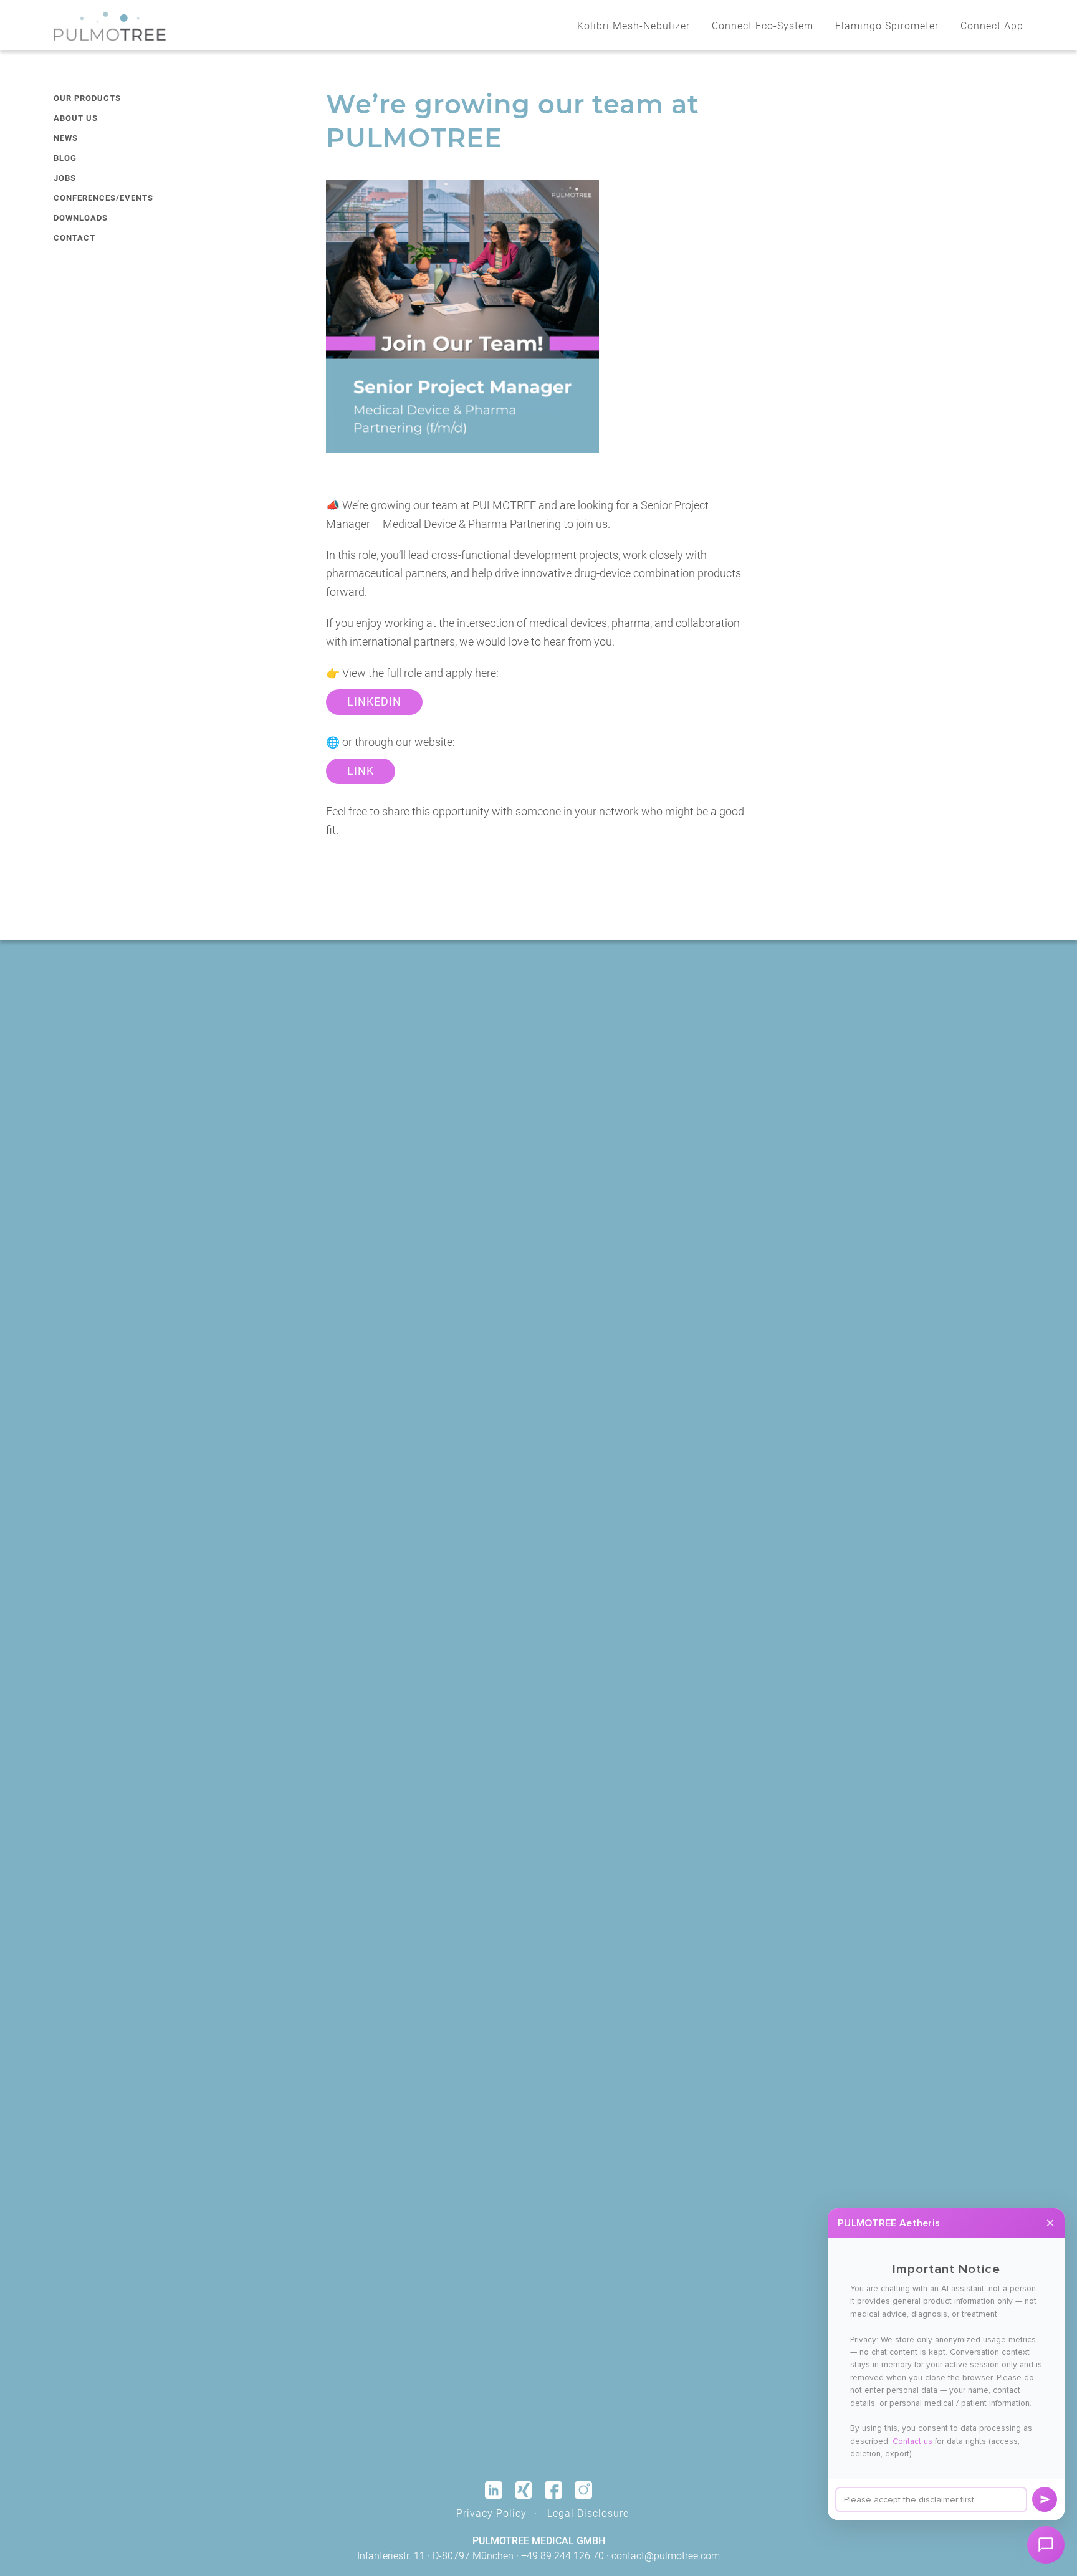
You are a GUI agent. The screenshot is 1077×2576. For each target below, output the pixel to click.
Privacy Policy (491, 2513)
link (361, 771)
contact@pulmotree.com (666, 2556)
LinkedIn (374, 702)
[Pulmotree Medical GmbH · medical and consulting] (110, 26)
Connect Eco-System (763, 26)
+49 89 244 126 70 (562, 2556)
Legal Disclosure (588, 2513)
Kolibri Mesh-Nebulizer (634, 26)
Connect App (992, 26)
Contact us (912, 2441)
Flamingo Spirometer (887, 26)
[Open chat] (1046, 2545)
